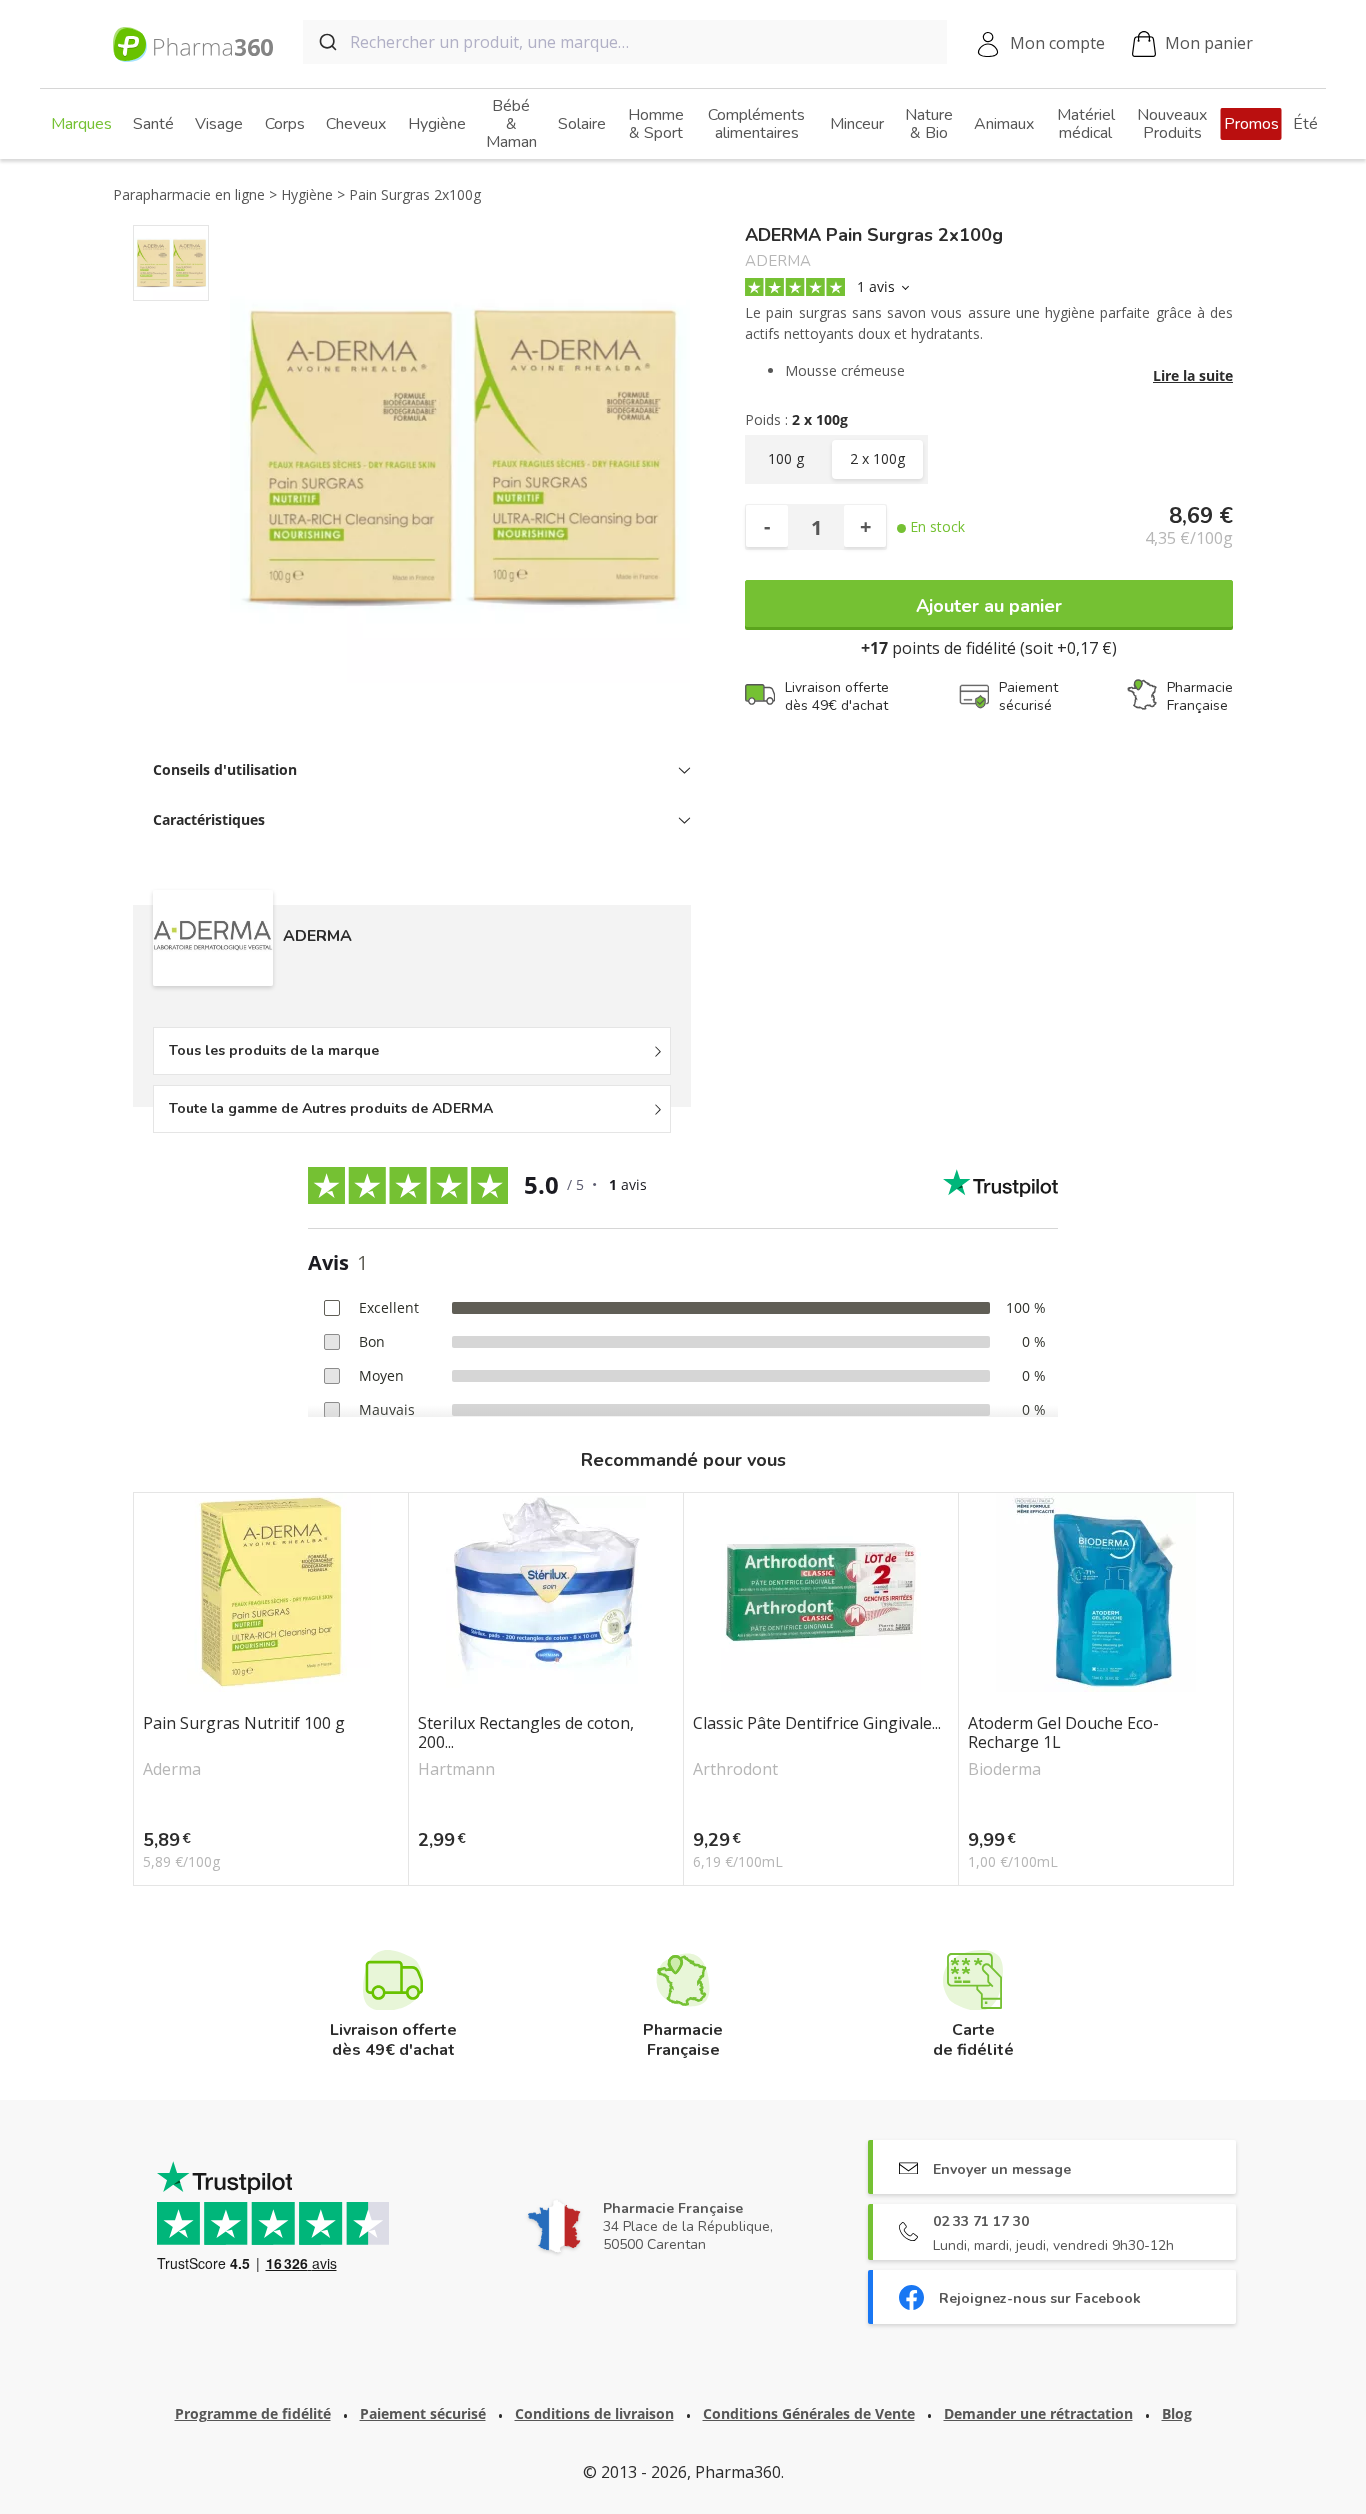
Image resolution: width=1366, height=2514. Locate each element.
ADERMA (778, 261)
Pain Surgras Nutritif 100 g (244, 1724)
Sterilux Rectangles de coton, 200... (526, 1733)
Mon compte (1057, 43)
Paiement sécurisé (423, 2413)
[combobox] (625, 42)
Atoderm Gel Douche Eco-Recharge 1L (1063, 1733)
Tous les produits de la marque (274, 1050)
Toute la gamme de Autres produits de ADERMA (331, 1108)
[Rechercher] (326, 42)
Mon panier (1209, 43)
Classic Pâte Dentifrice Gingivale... (817, 1724)
